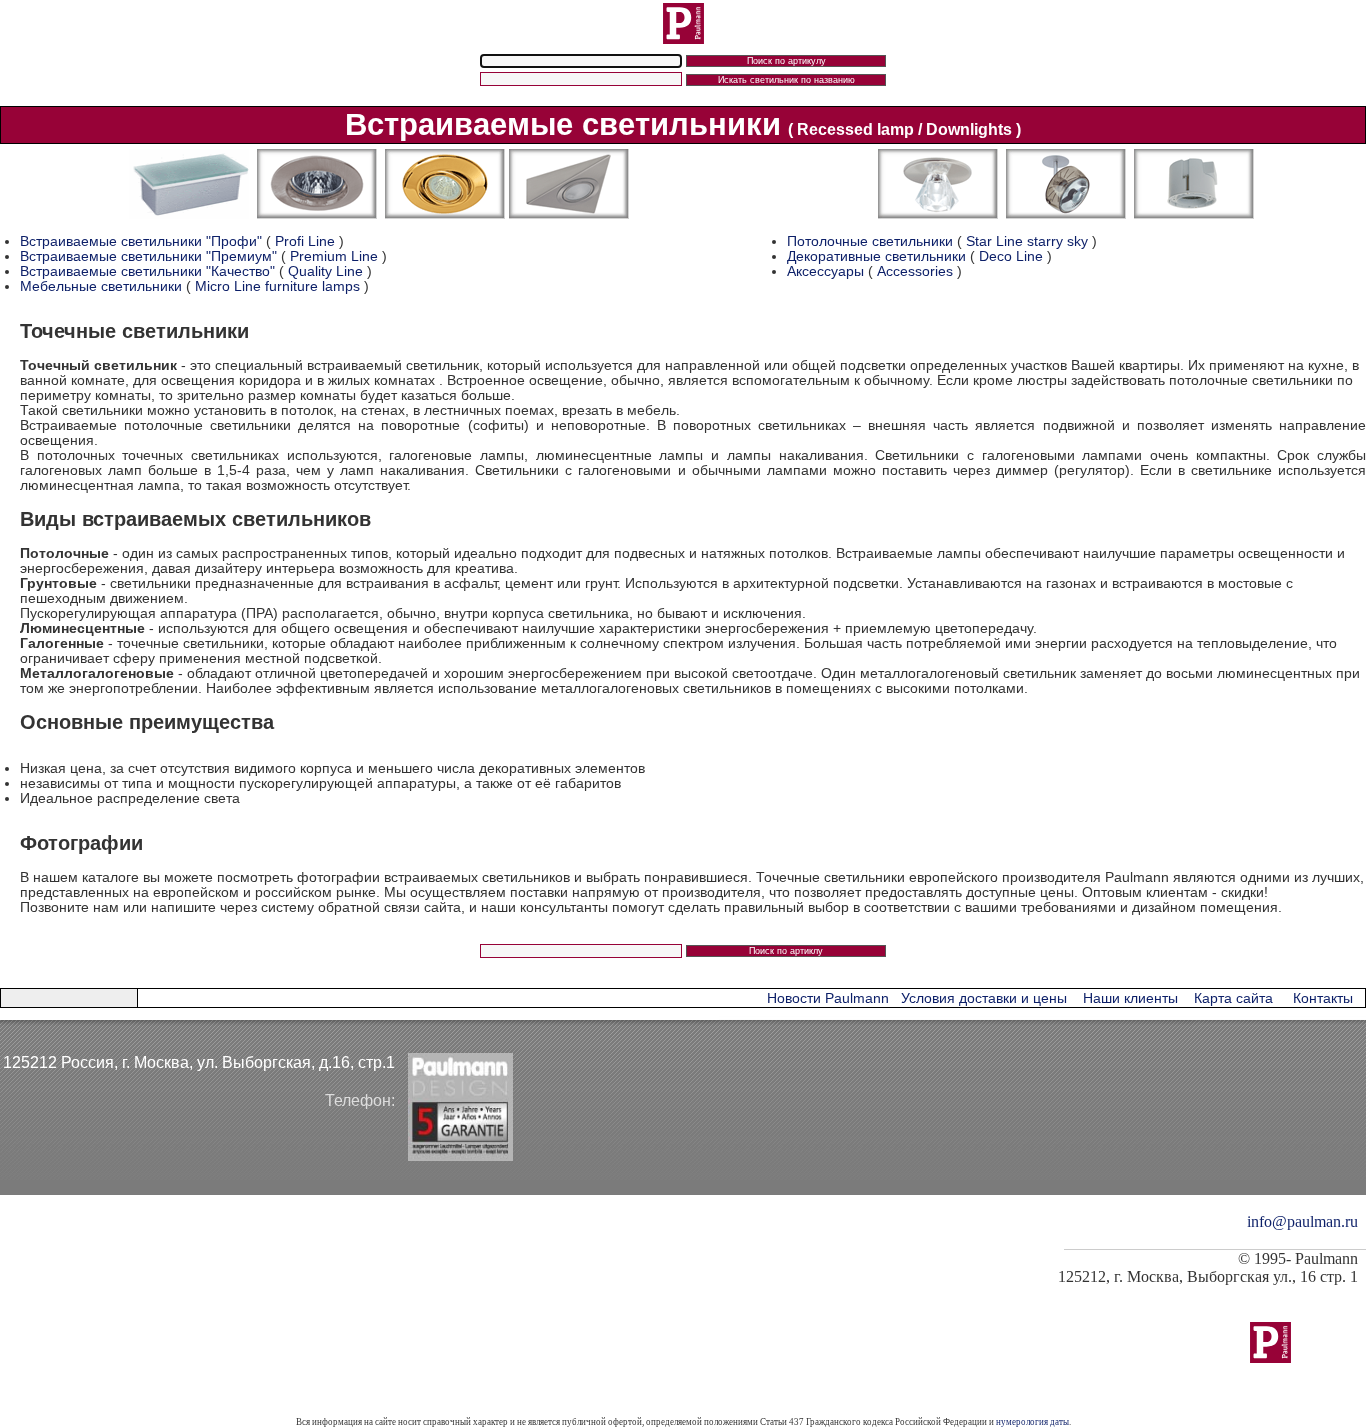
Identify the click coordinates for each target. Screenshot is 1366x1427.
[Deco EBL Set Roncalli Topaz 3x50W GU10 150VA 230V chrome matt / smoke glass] (1066, 214)
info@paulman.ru (1302, 1221)
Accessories (915, 271)
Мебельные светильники (101, 286)
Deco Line (1011, 256)
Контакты (1323, 998)
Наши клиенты (1130, 998)
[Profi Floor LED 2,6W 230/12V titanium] (189, 214)
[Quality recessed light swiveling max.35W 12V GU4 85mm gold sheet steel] (445, 214)
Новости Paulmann (828, 998)
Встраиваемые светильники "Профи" (141, 241)
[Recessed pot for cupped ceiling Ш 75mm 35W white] (1194, 214)
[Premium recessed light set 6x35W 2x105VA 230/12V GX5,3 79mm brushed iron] (317, 214)
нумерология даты (1032, 1422)
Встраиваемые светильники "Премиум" (148, 256)
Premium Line (334, 256)
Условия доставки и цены (984, 998)
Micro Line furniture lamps (277, 286)
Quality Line (325, 271)
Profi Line (305, 241)
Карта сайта (1233, 998)
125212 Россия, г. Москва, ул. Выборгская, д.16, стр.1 (199, 1062)
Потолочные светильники (872, 241)
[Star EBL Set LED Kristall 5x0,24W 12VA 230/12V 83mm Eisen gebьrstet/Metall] (938, 214)
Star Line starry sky (1027, 241)
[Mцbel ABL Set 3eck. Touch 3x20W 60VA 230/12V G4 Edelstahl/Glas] (569, 214)
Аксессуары (825, 271)
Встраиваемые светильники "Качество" (147, 271)
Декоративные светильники (876, 256)
